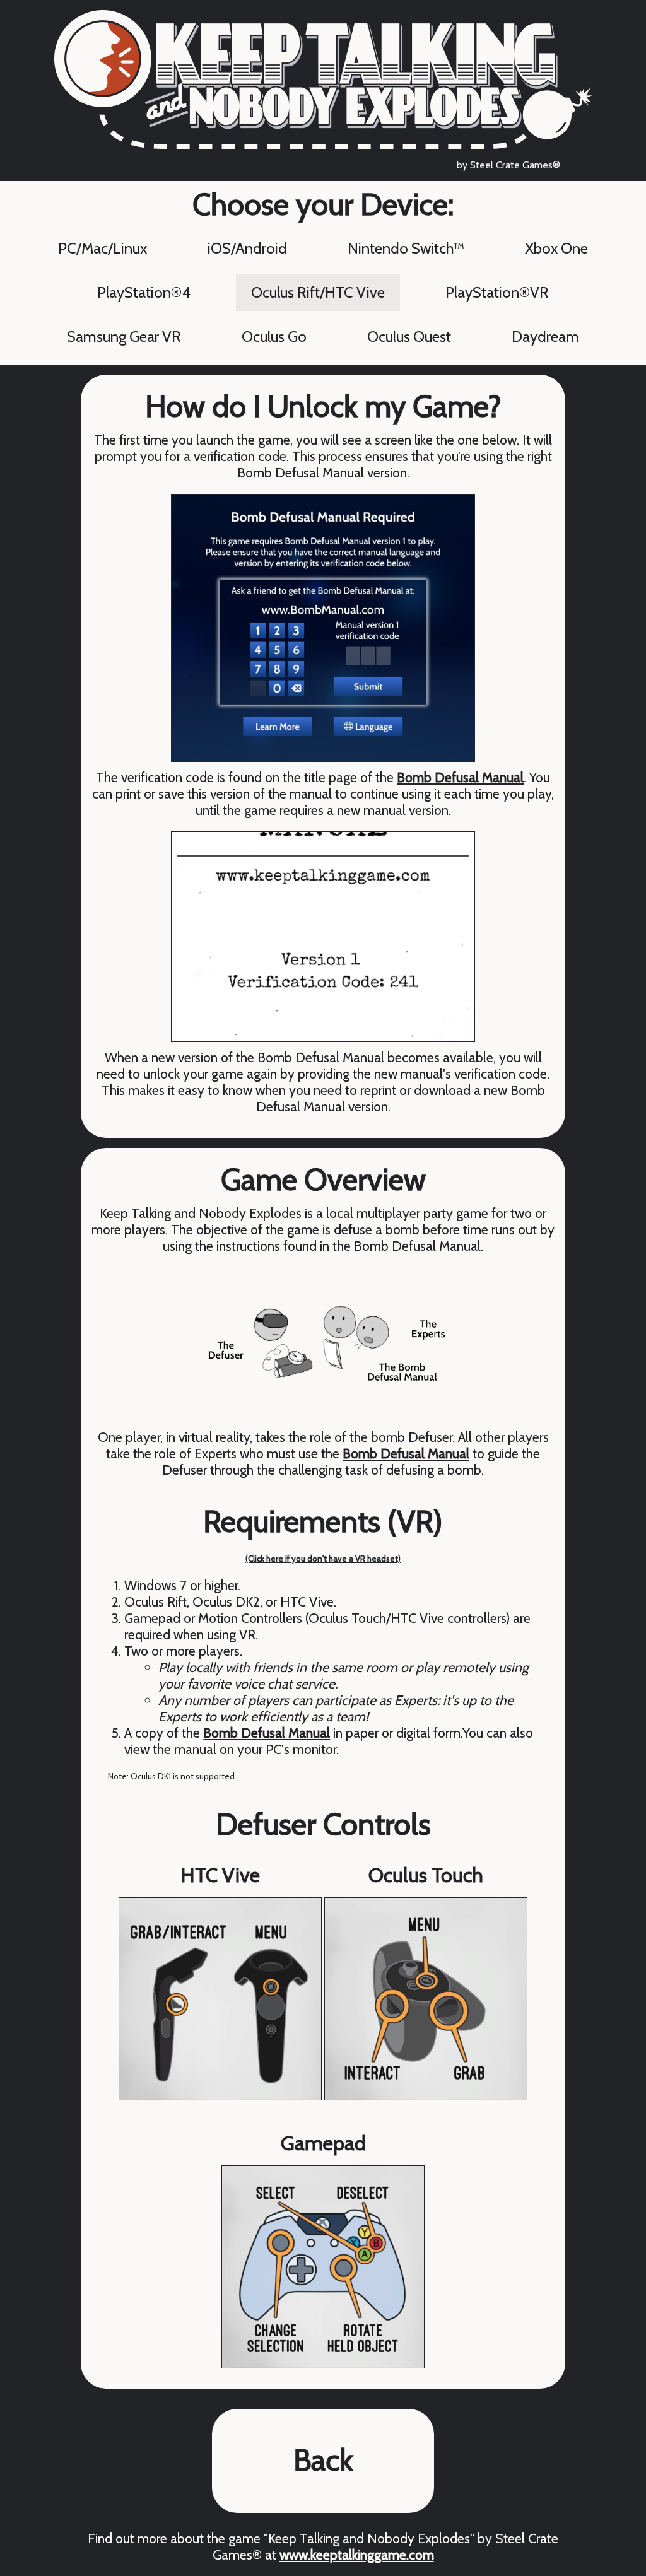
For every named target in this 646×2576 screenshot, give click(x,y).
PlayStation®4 (144, 292)
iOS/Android (247, 248)
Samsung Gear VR (124, 337)
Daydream (545, 337)
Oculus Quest (409, 337)
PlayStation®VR (497, 292)
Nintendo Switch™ (406, 248)
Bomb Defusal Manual (460, 777)
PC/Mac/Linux (103, 248)
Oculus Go (274, 337)
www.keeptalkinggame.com (357, 2555)
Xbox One (556, 248)
